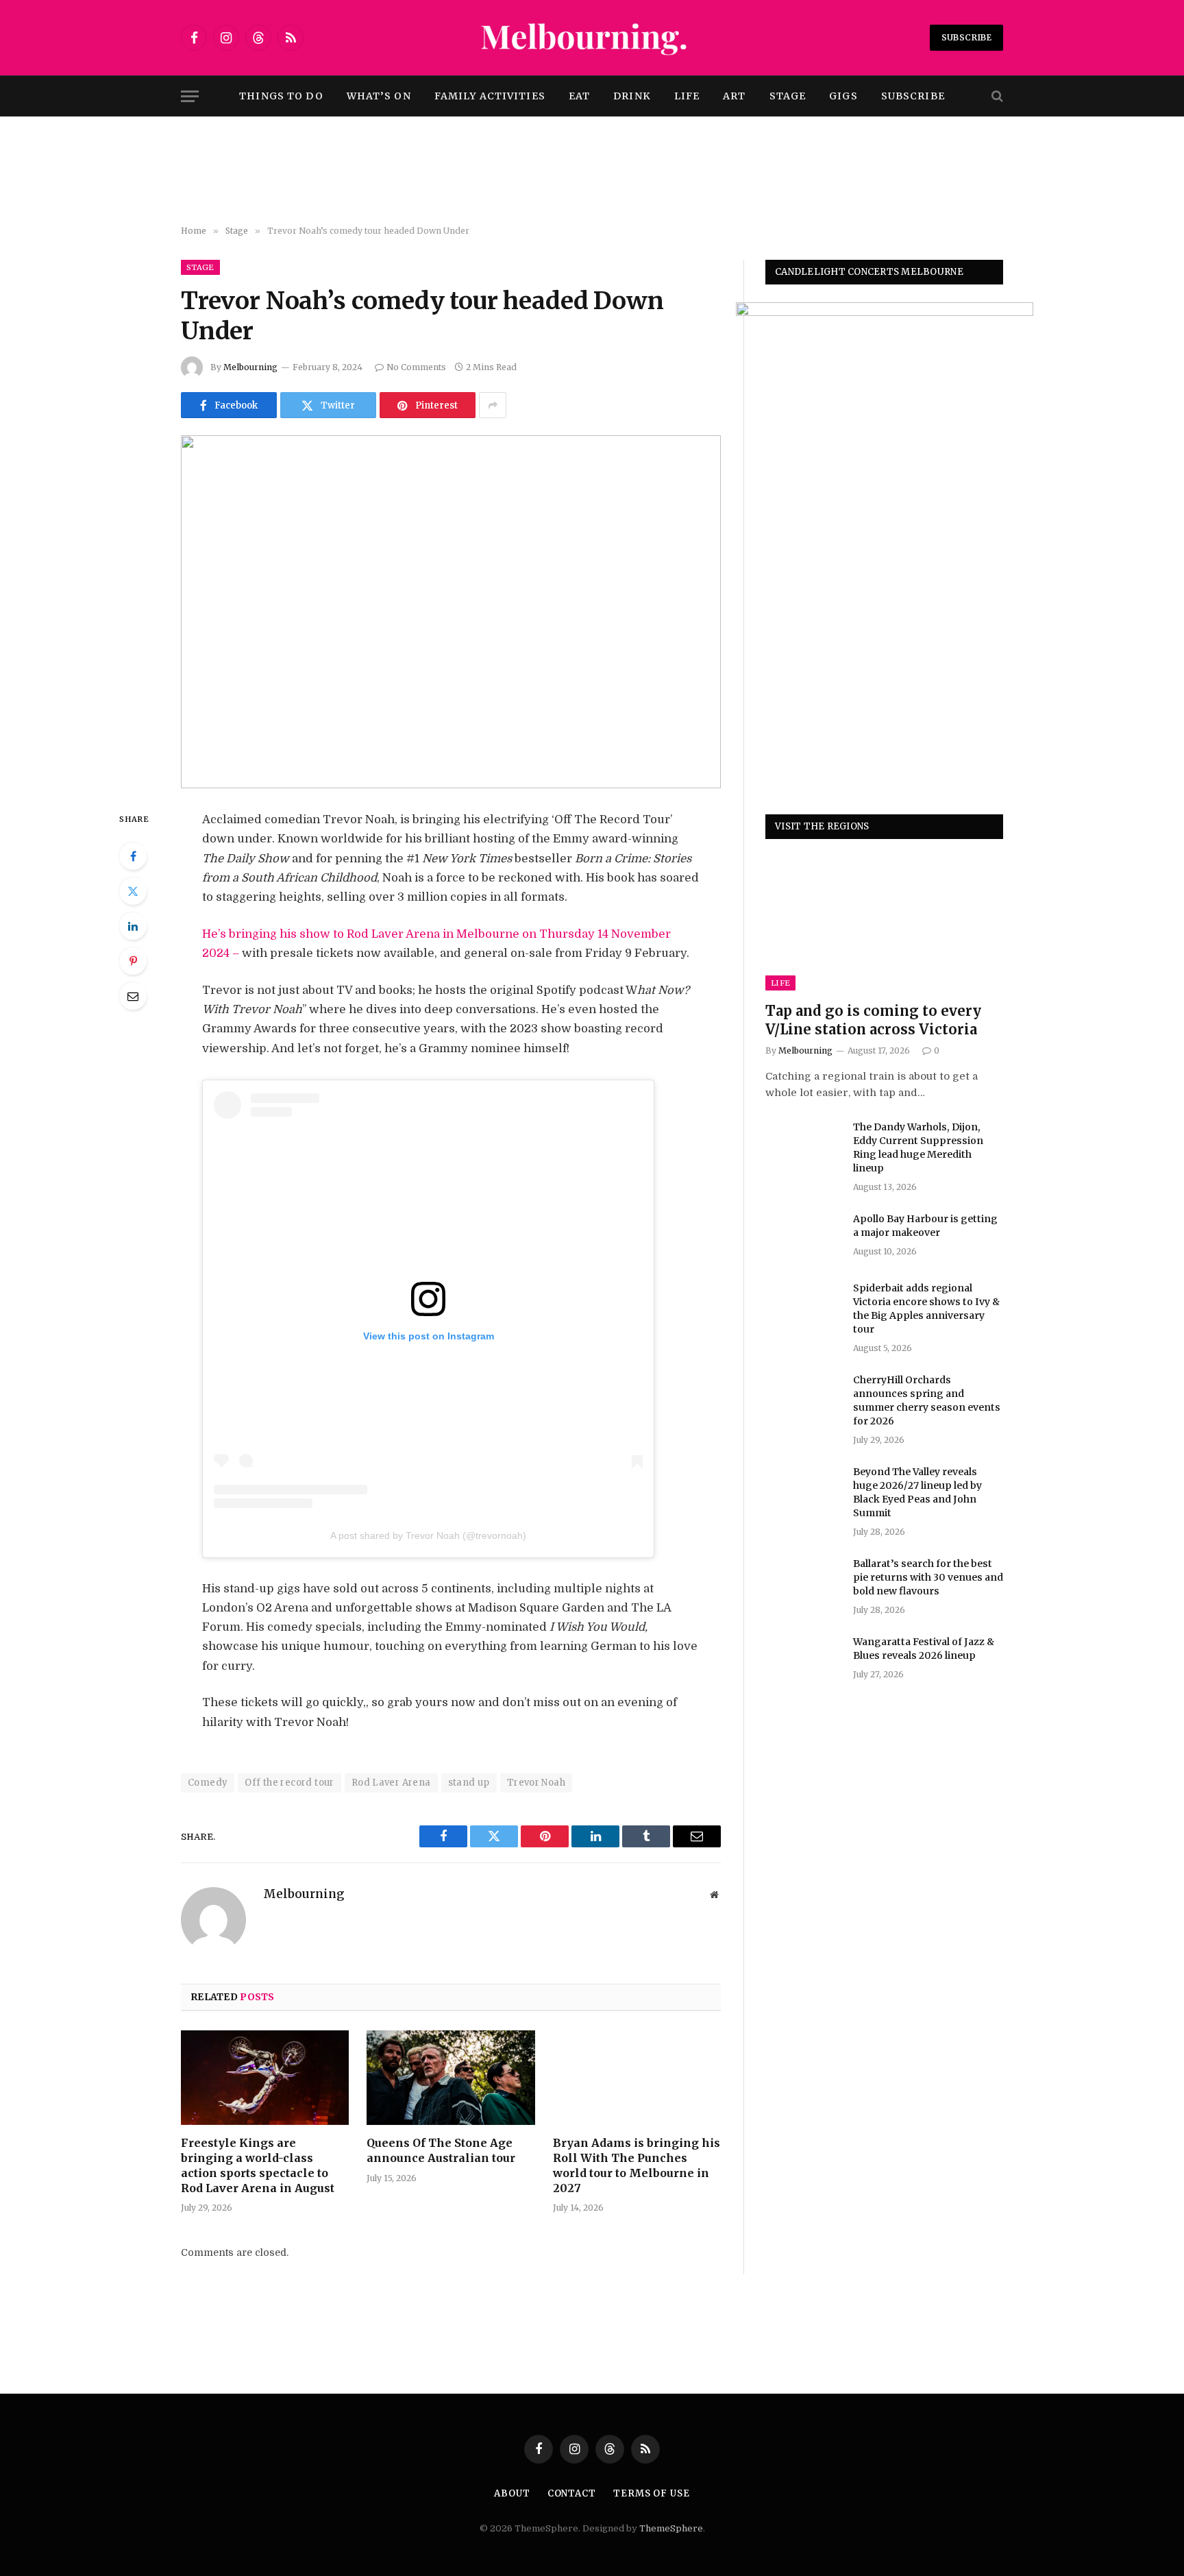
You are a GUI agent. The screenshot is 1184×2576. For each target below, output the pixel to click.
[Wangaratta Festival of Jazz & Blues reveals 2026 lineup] (803, 1660)
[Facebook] (133, 856)
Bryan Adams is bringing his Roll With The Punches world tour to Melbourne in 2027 (637, 2165)
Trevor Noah (536, 1783)
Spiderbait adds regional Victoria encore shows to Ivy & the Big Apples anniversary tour (926, 1309)
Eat (579, 96)
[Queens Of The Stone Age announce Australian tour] (451, 2078)
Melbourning (250, 367)
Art (734, 96)
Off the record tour (289, 1783)
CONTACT (572, 2493)
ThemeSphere (671, 2528)
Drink (632, 96)
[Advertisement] (592, 171)
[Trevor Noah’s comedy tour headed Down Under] (451, 612)
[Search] (996, 96)
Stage (788, 96)
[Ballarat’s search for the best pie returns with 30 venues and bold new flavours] (803, 1581)
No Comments (416, 367)
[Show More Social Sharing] (493, 405)
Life (687, 96)
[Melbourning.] (592, 38)
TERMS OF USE (652, 2493)
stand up (469, 1783)
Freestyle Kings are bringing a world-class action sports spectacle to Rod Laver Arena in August (258, 2165)
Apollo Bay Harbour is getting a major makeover (925, 1226)
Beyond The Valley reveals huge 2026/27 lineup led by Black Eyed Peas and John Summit (917, 1492)
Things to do (281, 96)
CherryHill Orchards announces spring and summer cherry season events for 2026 (927, 1400)
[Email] (133, 996)
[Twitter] (133, 891)
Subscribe (966, 37)
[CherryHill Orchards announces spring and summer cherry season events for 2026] (803, 1398)
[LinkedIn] (133, 926)
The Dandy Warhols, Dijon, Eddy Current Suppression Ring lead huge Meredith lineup (918, 1147)
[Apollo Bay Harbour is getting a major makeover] (803, 1237)
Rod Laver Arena (391, 1783)
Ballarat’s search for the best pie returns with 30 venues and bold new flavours (928, 1577)
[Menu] (190, 96)
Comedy (208, 1783)
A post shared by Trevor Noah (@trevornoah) (428, 1535)
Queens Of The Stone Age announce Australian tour (441, 2150)
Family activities (490, 96)
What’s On (379, 96)
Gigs (843, 96)
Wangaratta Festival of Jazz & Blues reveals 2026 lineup (924, 1649)
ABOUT (512, 2493)
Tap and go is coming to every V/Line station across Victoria (873, 1020)
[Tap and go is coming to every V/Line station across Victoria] (884, 924)
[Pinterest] (133, 961)
